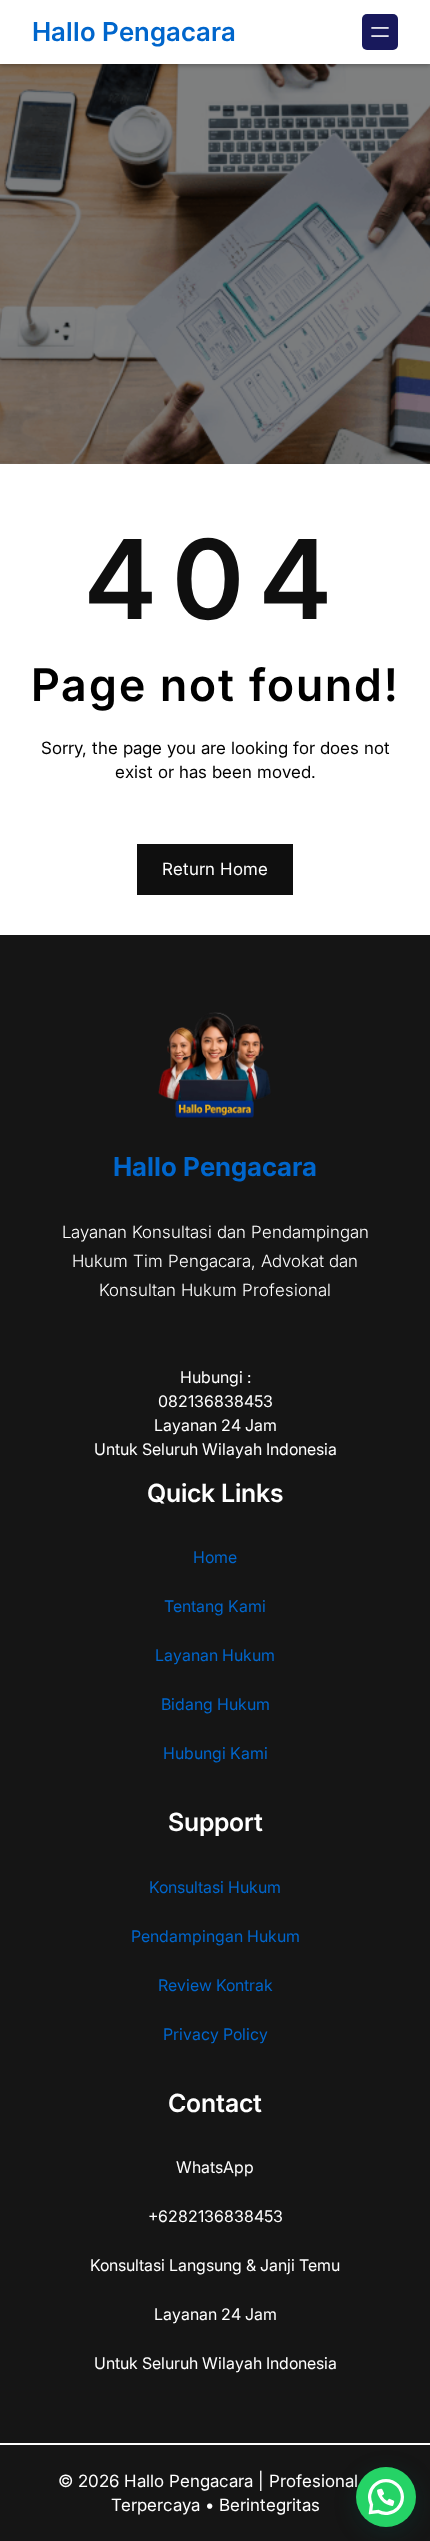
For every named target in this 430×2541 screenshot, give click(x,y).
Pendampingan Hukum (215, 1936)
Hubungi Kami (215, 1753)
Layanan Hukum (215, 1655)
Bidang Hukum (215, 1704)
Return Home (215, 869)
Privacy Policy (215, 2034)
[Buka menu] (380, 32)
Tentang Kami (215, 1606)
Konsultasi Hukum (215, 1887)
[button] (386, 2497)
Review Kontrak (215, 1985)
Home (215, 1557)
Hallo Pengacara (134, 31)
